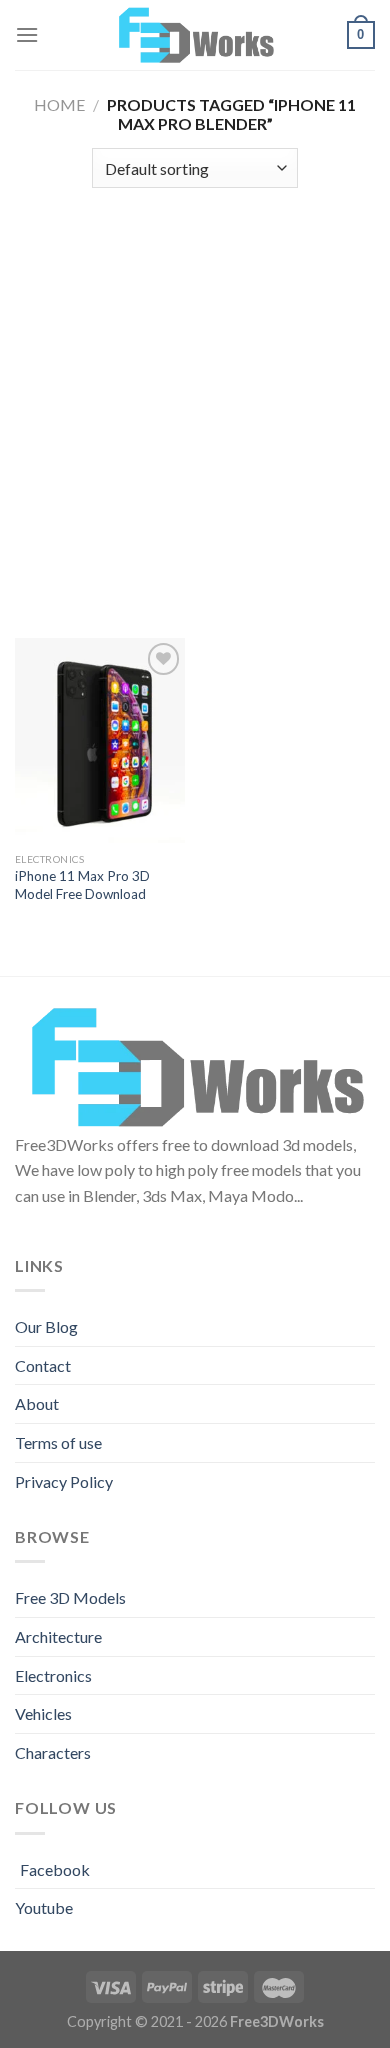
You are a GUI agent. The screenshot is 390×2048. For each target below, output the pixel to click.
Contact (43, 1365)
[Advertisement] (195, 403)
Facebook (55, 1869)
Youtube (44, 1907)
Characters (53, 1752)
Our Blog (46, 1326)
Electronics (53, 1675)
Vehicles (43, 1713)
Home (59, 104)
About (37, 1403)
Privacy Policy (64, 1481)
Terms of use (58, 1442)
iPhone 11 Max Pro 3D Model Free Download (82, 885)
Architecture (58, 1636)
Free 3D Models (70, 1597)
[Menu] (27, 34)
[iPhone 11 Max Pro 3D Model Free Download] (100, 740)
